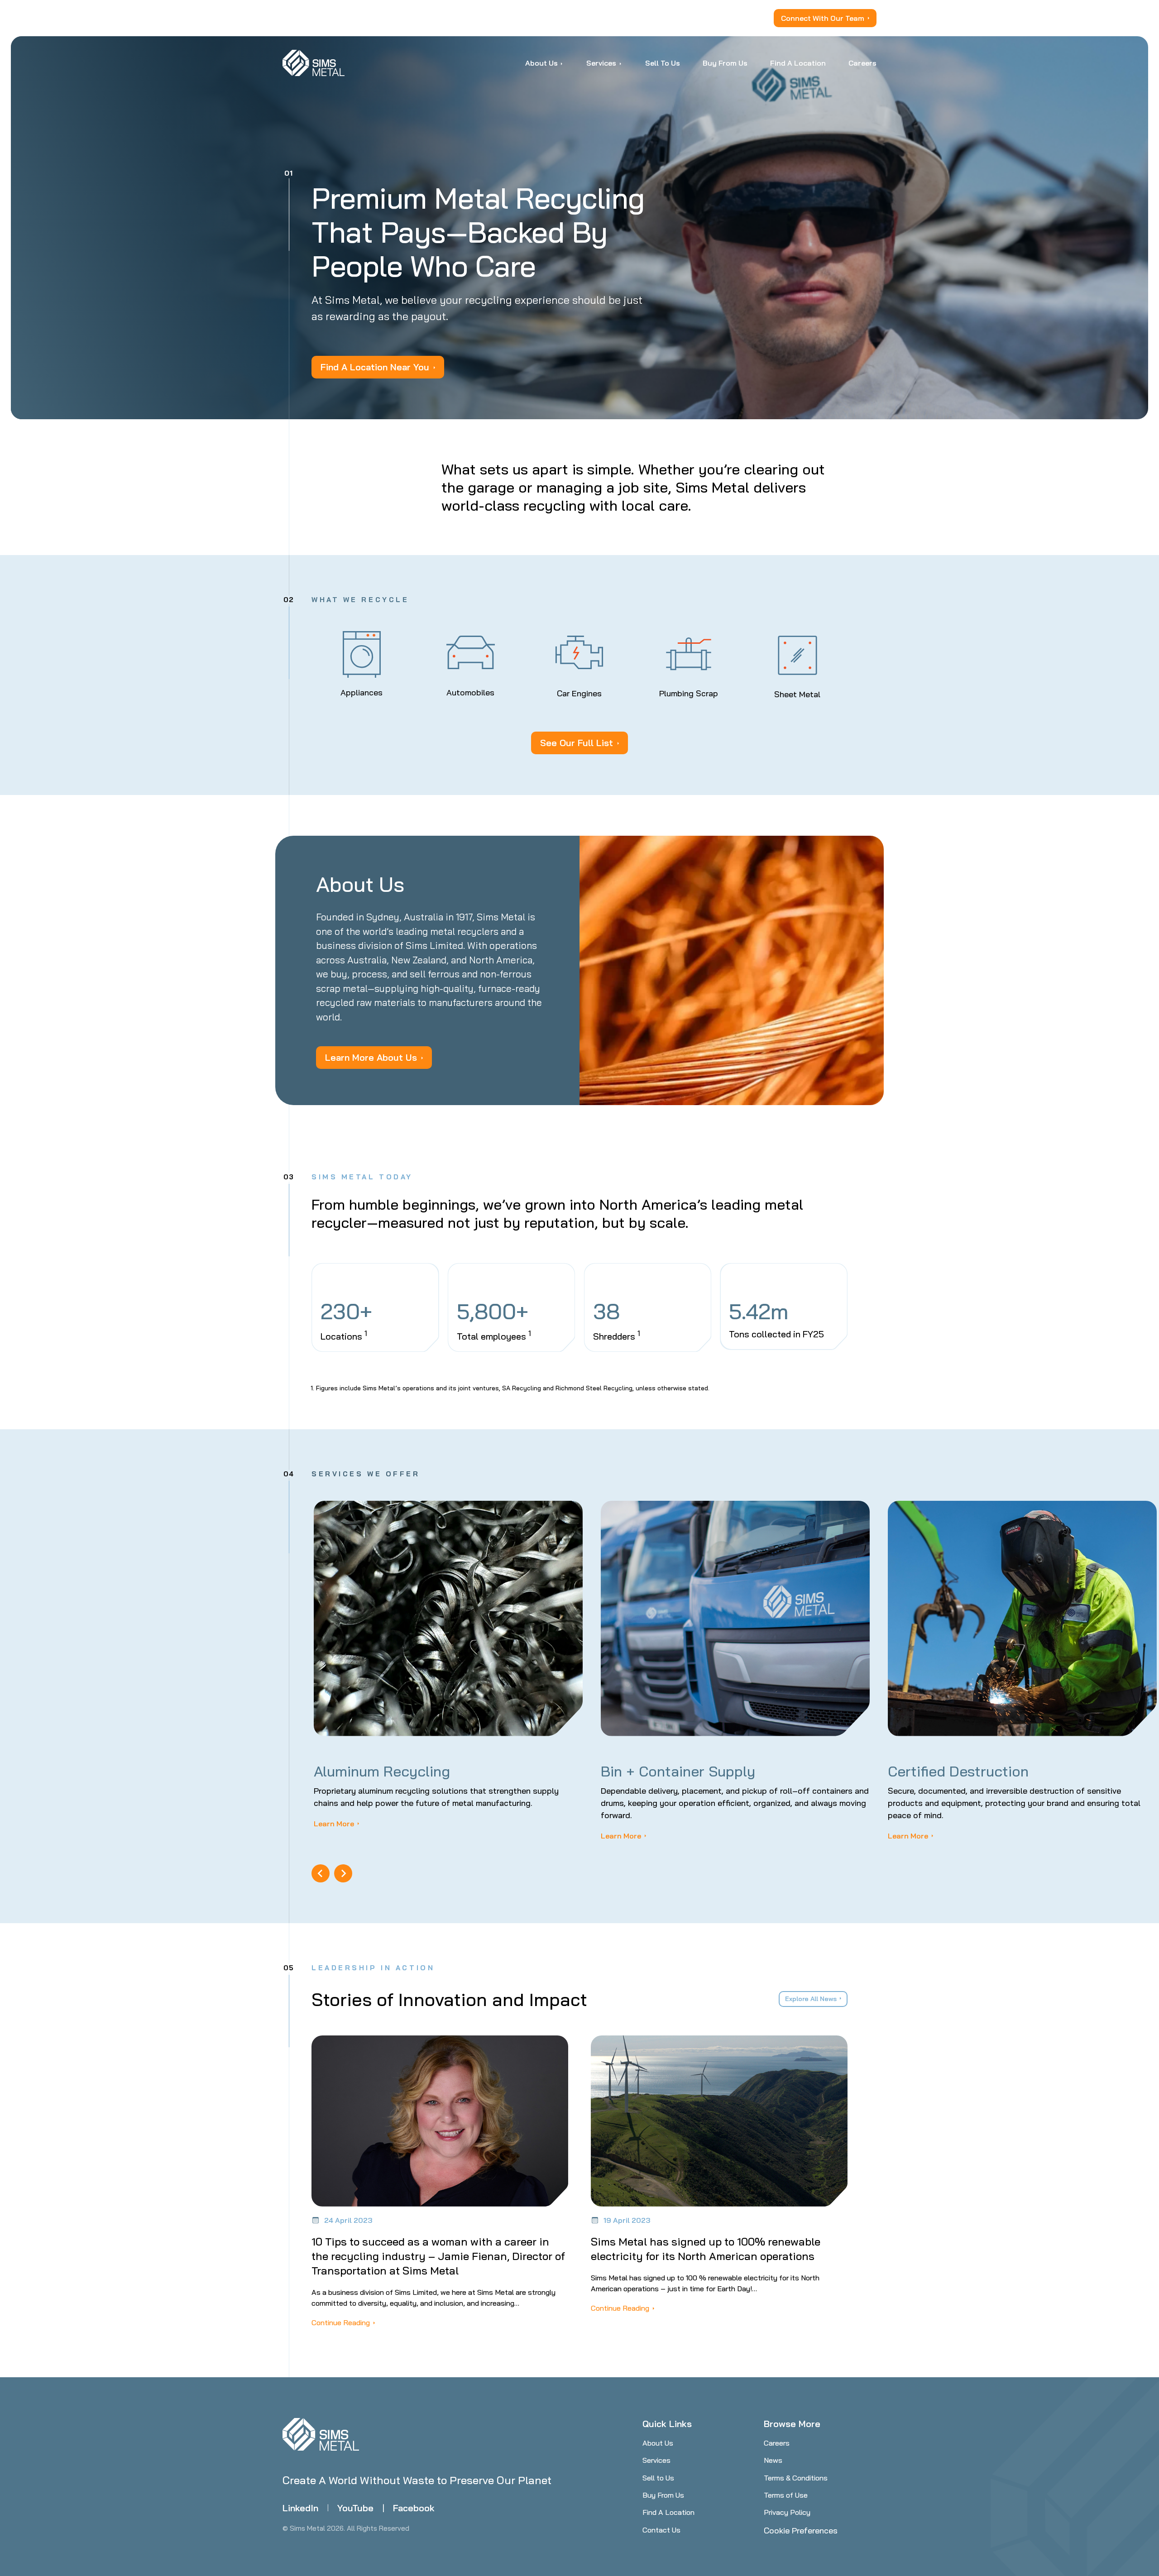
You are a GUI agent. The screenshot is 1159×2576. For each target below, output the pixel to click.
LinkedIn (300, 2508)
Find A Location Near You (375, 367)
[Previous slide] (321, 1873)
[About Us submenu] (562, 63)
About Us (658, 2443)
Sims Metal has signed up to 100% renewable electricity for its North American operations (706, 2249)
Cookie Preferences (801, 2531)
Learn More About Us (371, 1057)
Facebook (414, 2508)
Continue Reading (341, 2322)
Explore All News (811, 1999)
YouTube (355, 2508)
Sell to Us (658, 2478)
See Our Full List (577, 743)
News (773, 2460)
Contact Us (661, 2530)
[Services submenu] (620, 63)
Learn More (334, 1824)
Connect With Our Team (823, 18)
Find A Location (668, 2512)
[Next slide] (343, 1873)
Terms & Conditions (796, 2478)
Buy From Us (663, 2495)
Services (656, 2460)
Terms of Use (786, 2495)
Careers (777, 2443)
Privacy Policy (787, 2512)
